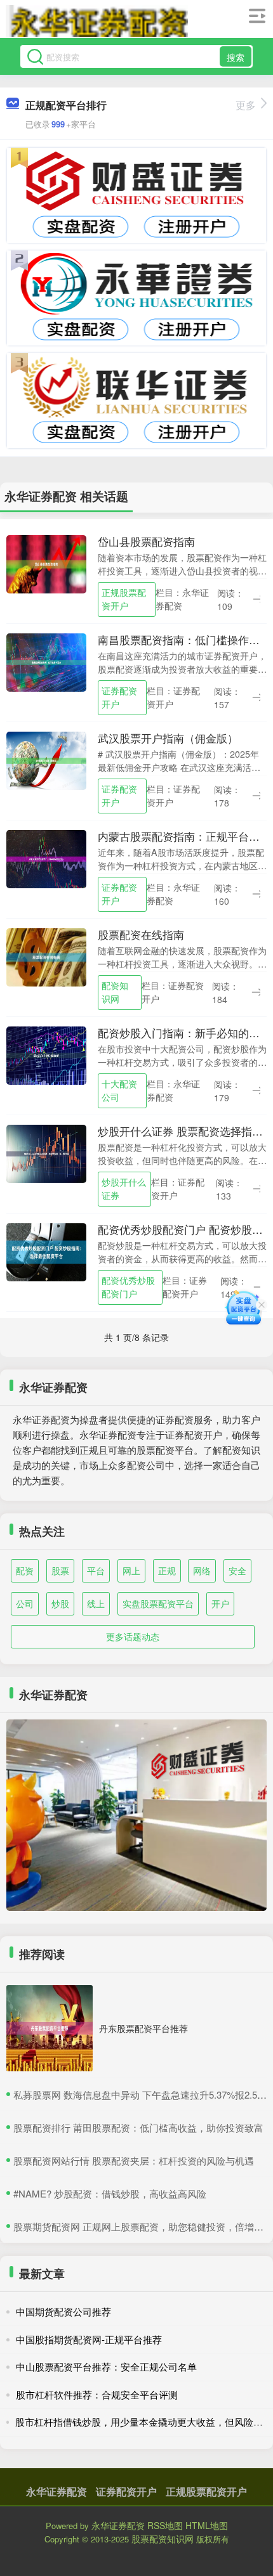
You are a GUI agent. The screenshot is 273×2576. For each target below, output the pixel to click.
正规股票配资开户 (124, 599)
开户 (220, 1603)
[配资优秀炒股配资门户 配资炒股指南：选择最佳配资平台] (46, 1251)
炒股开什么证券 (124, 1188)
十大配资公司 (119, 1090)
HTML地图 (207, 2525)
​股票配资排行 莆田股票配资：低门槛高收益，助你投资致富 (138, 2127)
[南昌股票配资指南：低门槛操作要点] (46, 661)
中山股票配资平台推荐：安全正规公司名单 (106, 2366)
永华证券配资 (57, 2491)
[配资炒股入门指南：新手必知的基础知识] (46, 1054)
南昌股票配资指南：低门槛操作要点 (184, 640)
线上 (96, 1603)
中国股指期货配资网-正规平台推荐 (89, 2339)
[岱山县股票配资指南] (46, 563)
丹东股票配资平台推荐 (143, 2028)
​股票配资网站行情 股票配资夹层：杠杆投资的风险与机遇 (134, 2160)
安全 (237, 1570)
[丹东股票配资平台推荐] (50, 2028)
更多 (246, 105)
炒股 (60, 1603)
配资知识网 (115, 992)
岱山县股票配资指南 (146, 541)
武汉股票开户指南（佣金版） (168, 738)
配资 (25, 1570)
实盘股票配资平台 (158, 1603)
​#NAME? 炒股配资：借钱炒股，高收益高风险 (110, 2193)
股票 (60, 1570)
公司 (25, 1603)
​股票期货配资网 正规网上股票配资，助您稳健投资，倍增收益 (143, 2226)
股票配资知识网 (163, 2539)
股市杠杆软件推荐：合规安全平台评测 (97, 2394)
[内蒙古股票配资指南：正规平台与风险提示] (46, 858)
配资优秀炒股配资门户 (128, 1287)
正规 (167, 1570)
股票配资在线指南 (141, 935)
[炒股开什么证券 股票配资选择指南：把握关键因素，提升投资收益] (46, 1153)
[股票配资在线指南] (46, 956)
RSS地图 (165, 2525)
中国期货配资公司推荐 (63, 2311)
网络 (202, 1570)
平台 (96, 1570)
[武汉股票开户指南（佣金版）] (46, 760)
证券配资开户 (119, 697)
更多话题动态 (133, 1636)
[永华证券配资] (97, 21)
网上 (131, 1570)
